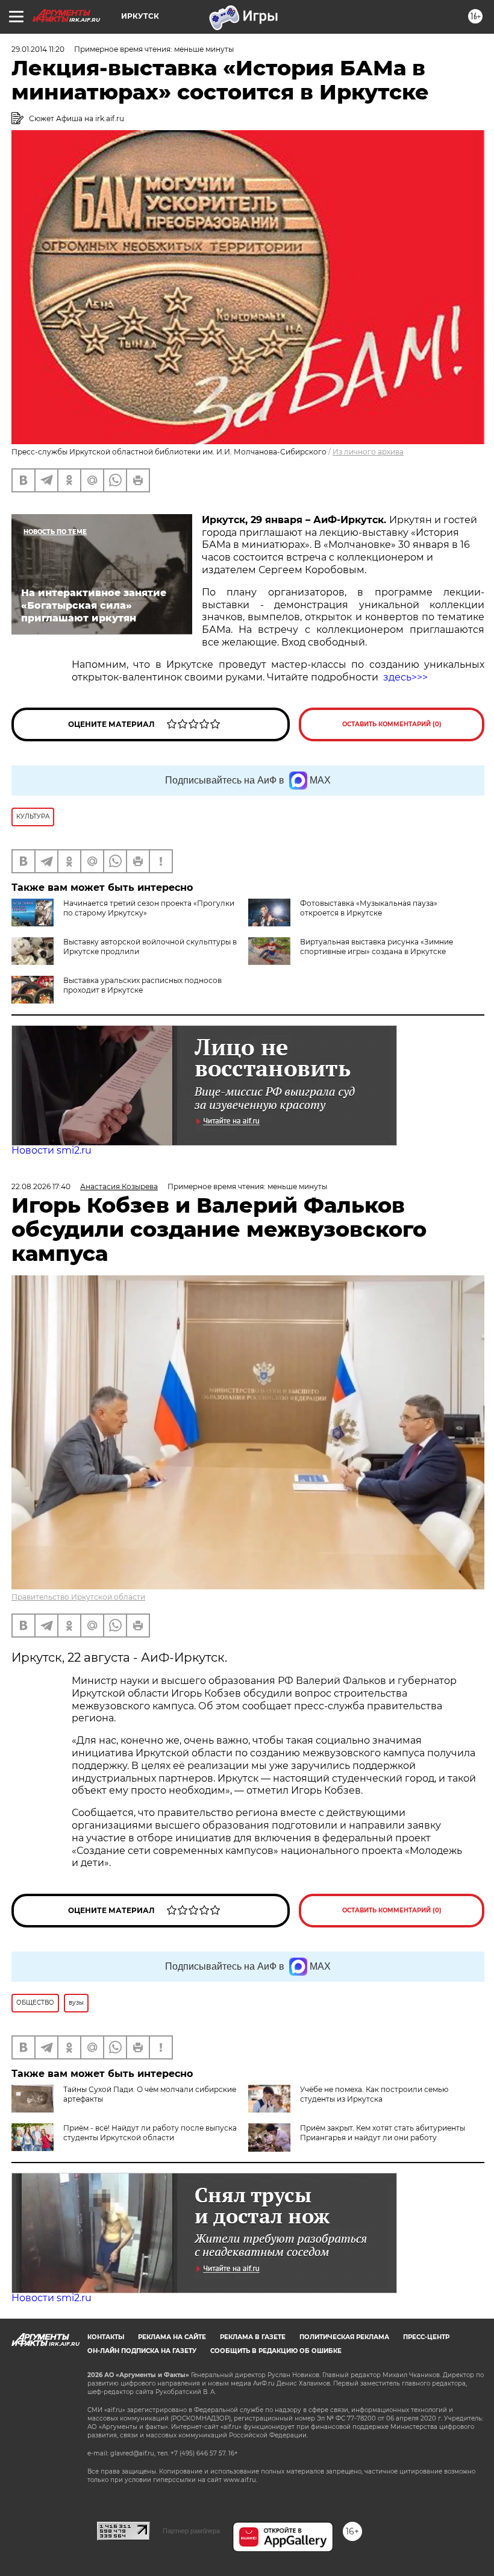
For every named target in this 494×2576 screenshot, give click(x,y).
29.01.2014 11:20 (38, 49)
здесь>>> (405, 677)
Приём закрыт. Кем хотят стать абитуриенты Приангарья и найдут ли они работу (383, 2133)
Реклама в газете (253, 2337)
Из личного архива (368, 452)
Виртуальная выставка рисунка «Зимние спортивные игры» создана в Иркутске (377, 947)
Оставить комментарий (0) (392, 724)
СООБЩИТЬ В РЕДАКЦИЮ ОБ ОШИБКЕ (276, 2351)
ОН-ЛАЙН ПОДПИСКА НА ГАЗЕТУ (142, 2351)
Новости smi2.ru (52, 1150)
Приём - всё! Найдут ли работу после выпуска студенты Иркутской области (150, 2133)
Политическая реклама (344, 2337)
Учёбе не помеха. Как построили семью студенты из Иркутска (374, 2094)
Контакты (106, 2337)
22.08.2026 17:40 (41, 1186)
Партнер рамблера (191, 2531)
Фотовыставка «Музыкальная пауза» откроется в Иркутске (369, 908)
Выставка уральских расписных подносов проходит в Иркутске (142, 985)
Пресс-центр (426, 2337)
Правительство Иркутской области (78, 1597)
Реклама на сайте (172, 2337)
